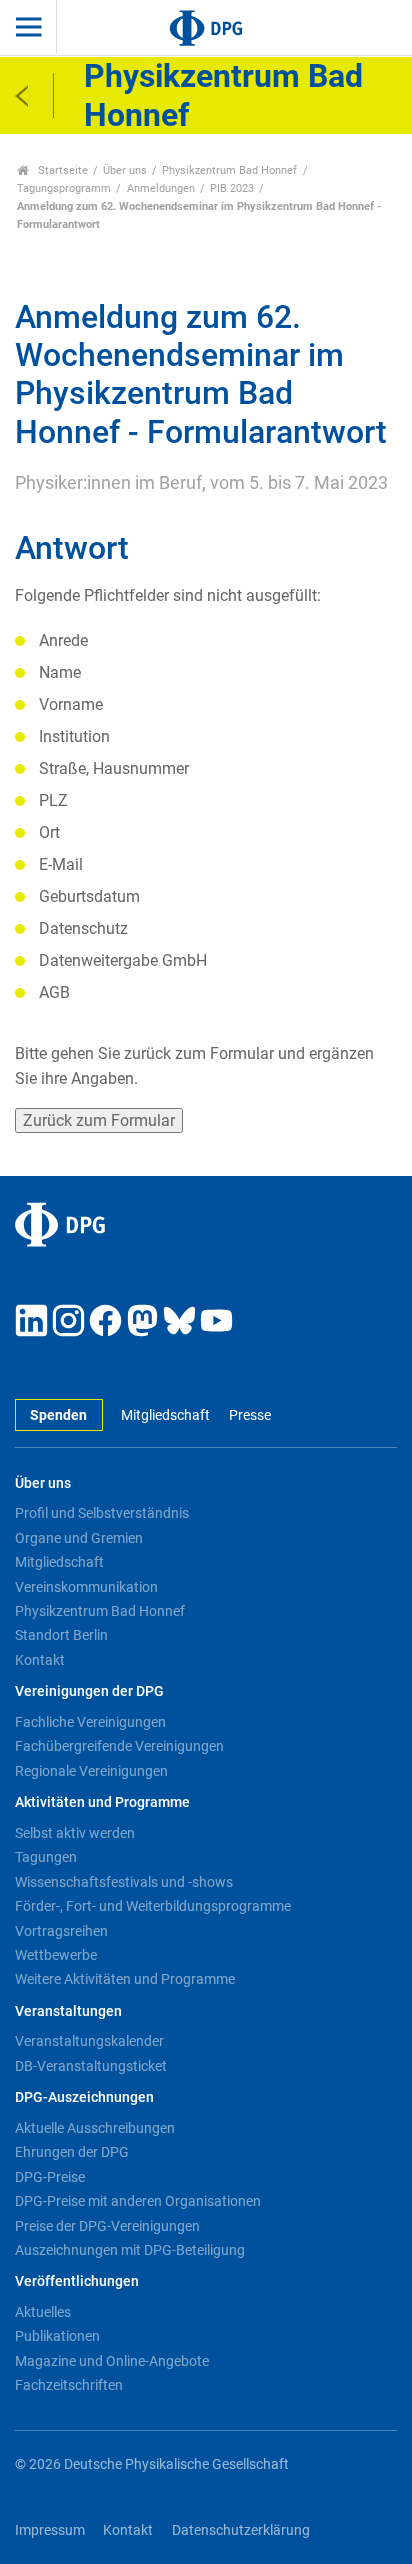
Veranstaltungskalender (89, 2041)
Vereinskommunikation (86, 1587)
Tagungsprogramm (64, 188)
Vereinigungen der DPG (89, 1691)
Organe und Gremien (79, 1538)
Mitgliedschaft (165, 1415)
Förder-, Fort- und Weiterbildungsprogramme (153, 1906)
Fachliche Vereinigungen (90, 1722)
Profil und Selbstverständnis (102, 1513)
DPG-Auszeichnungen (84, 2097)
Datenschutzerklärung (241, 2530)
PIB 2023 (232, 188)
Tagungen (46, 1857)
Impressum (50, 2530)
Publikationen (57, 2336)
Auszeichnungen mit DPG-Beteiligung (130, 2250)
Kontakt (40, 1660)
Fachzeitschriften (69, 2385)
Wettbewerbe (56, 1955)
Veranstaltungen (68, 2011)
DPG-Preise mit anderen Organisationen (138, 2201)
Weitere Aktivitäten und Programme (125, 1979)
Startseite (61, 170)
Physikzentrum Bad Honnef (229, 170)
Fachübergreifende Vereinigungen (119, 1746)
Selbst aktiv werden (75, 1833)
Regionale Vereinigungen (91, 1771)
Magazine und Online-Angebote (112, 2361)
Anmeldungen (161, 188)
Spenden (58, 1415)
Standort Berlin (61, 1635)
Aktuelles (43, 2312)
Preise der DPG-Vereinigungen (107, 2226)
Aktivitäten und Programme (102, 1802)
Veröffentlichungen (77, 2281)
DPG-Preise (50, 2177)
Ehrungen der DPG (72, 2152)
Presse (249, 1415)
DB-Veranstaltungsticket (91, 2066)
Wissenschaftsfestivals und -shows (124, 1882)
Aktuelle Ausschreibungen (95, 2128)
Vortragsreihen (61, 1931)
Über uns (125, 170)
